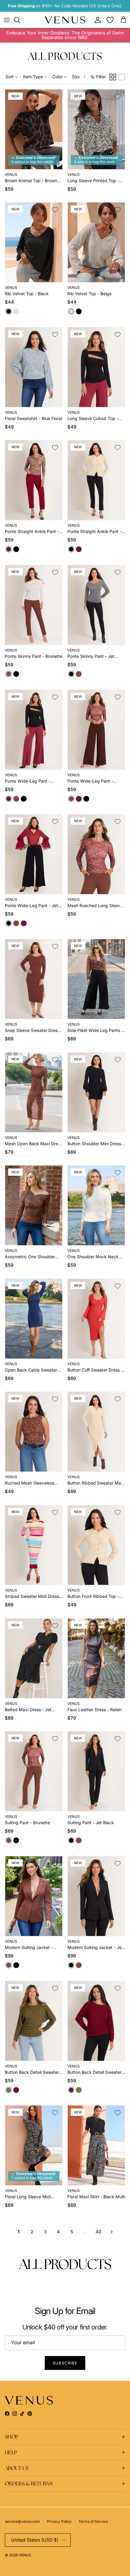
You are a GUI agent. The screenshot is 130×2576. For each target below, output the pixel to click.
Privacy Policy (59, 2521)
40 (98, 2232)
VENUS (25, 2555)
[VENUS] (65, 20)
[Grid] (113, 77)
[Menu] (7, 20)
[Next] (112, 2232)
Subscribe (65, 2363)
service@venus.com (22, 2521)
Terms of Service (93, 2521)
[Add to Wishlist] (55, 97)
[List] (122, 77)
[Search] (20, 20)
